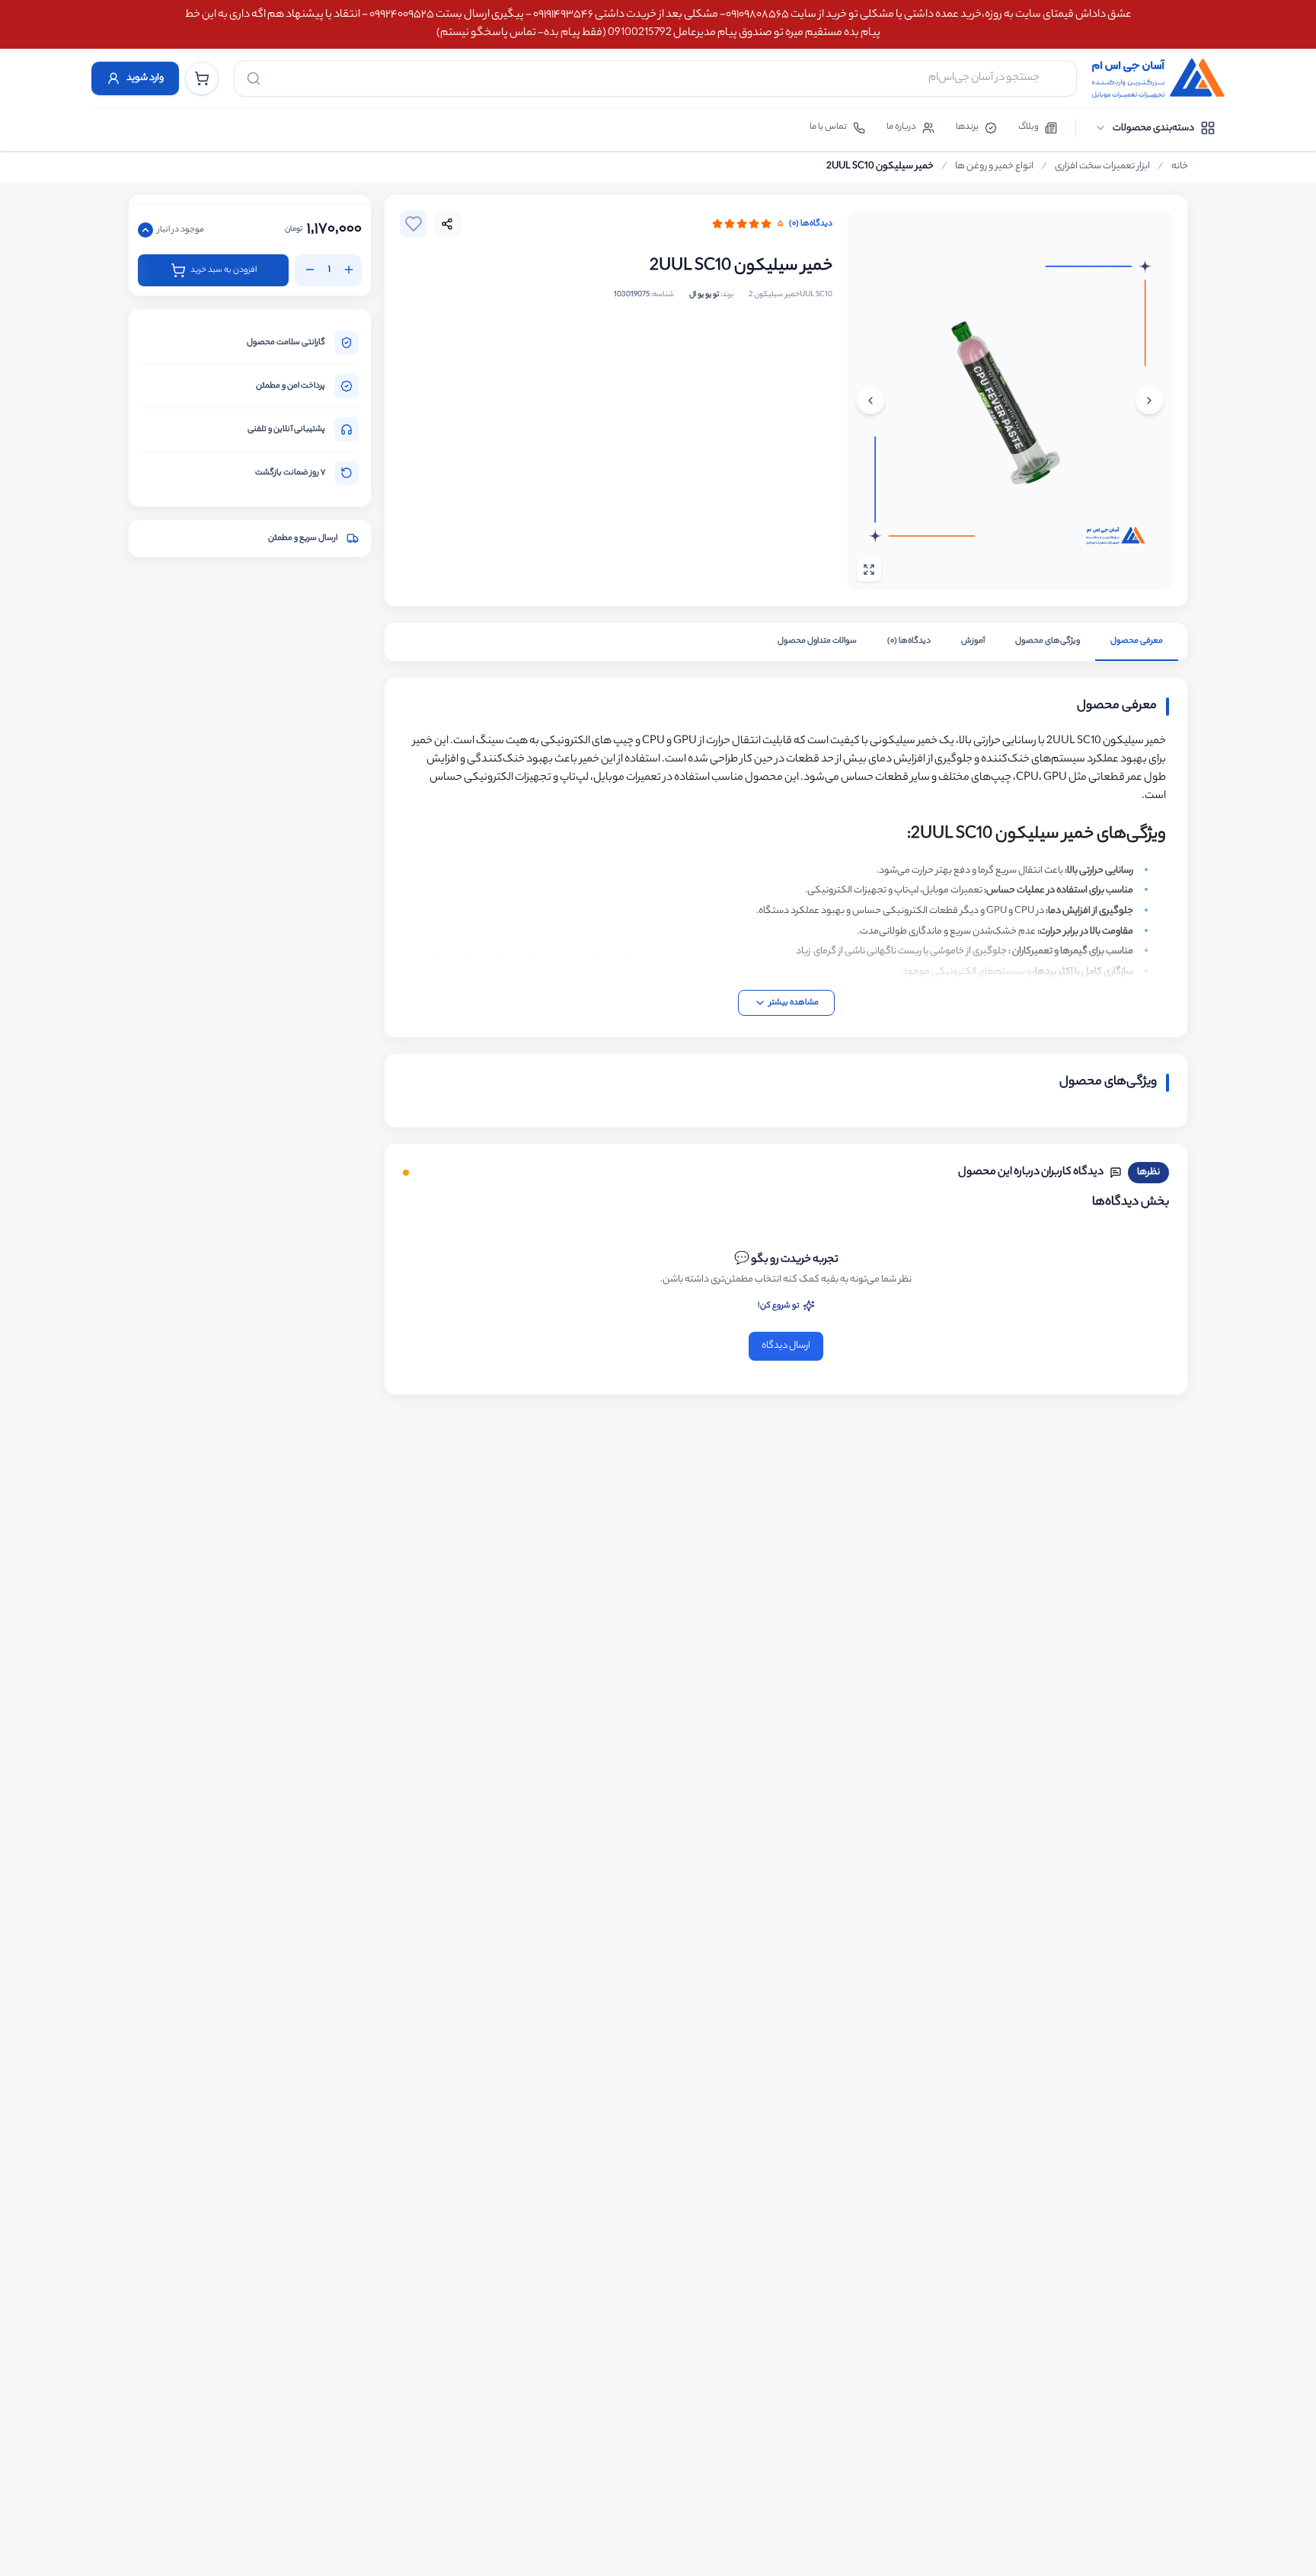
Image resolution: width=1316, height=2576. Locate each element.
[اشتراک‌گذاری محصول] (447, 224)
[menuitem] (1155, 128)
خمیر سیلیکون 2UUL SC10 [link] (880, 167)
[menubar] (1155, 128)
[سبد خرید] (202, 78)
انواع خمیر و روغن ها (994, 167)
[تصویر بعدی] (870, 401)
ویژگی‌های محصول (1048, 641)
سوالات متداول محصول (817, 641)
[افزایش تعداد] (349, 270)
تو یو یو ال (704, 295)
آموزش (973, 641)
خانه (1180, 167)
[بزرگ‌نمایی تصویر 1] (1010, 401)
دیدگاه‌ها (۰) (811, 224)
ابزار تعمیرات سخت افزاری (1102, 167)
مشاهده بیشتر (794, 1003)
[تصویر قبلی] (1149, 401)
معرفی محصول (1137, 641)
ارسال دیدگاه (786, 1346)
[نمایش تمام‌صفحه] (869, 570)
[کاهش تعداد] (310, 270)
